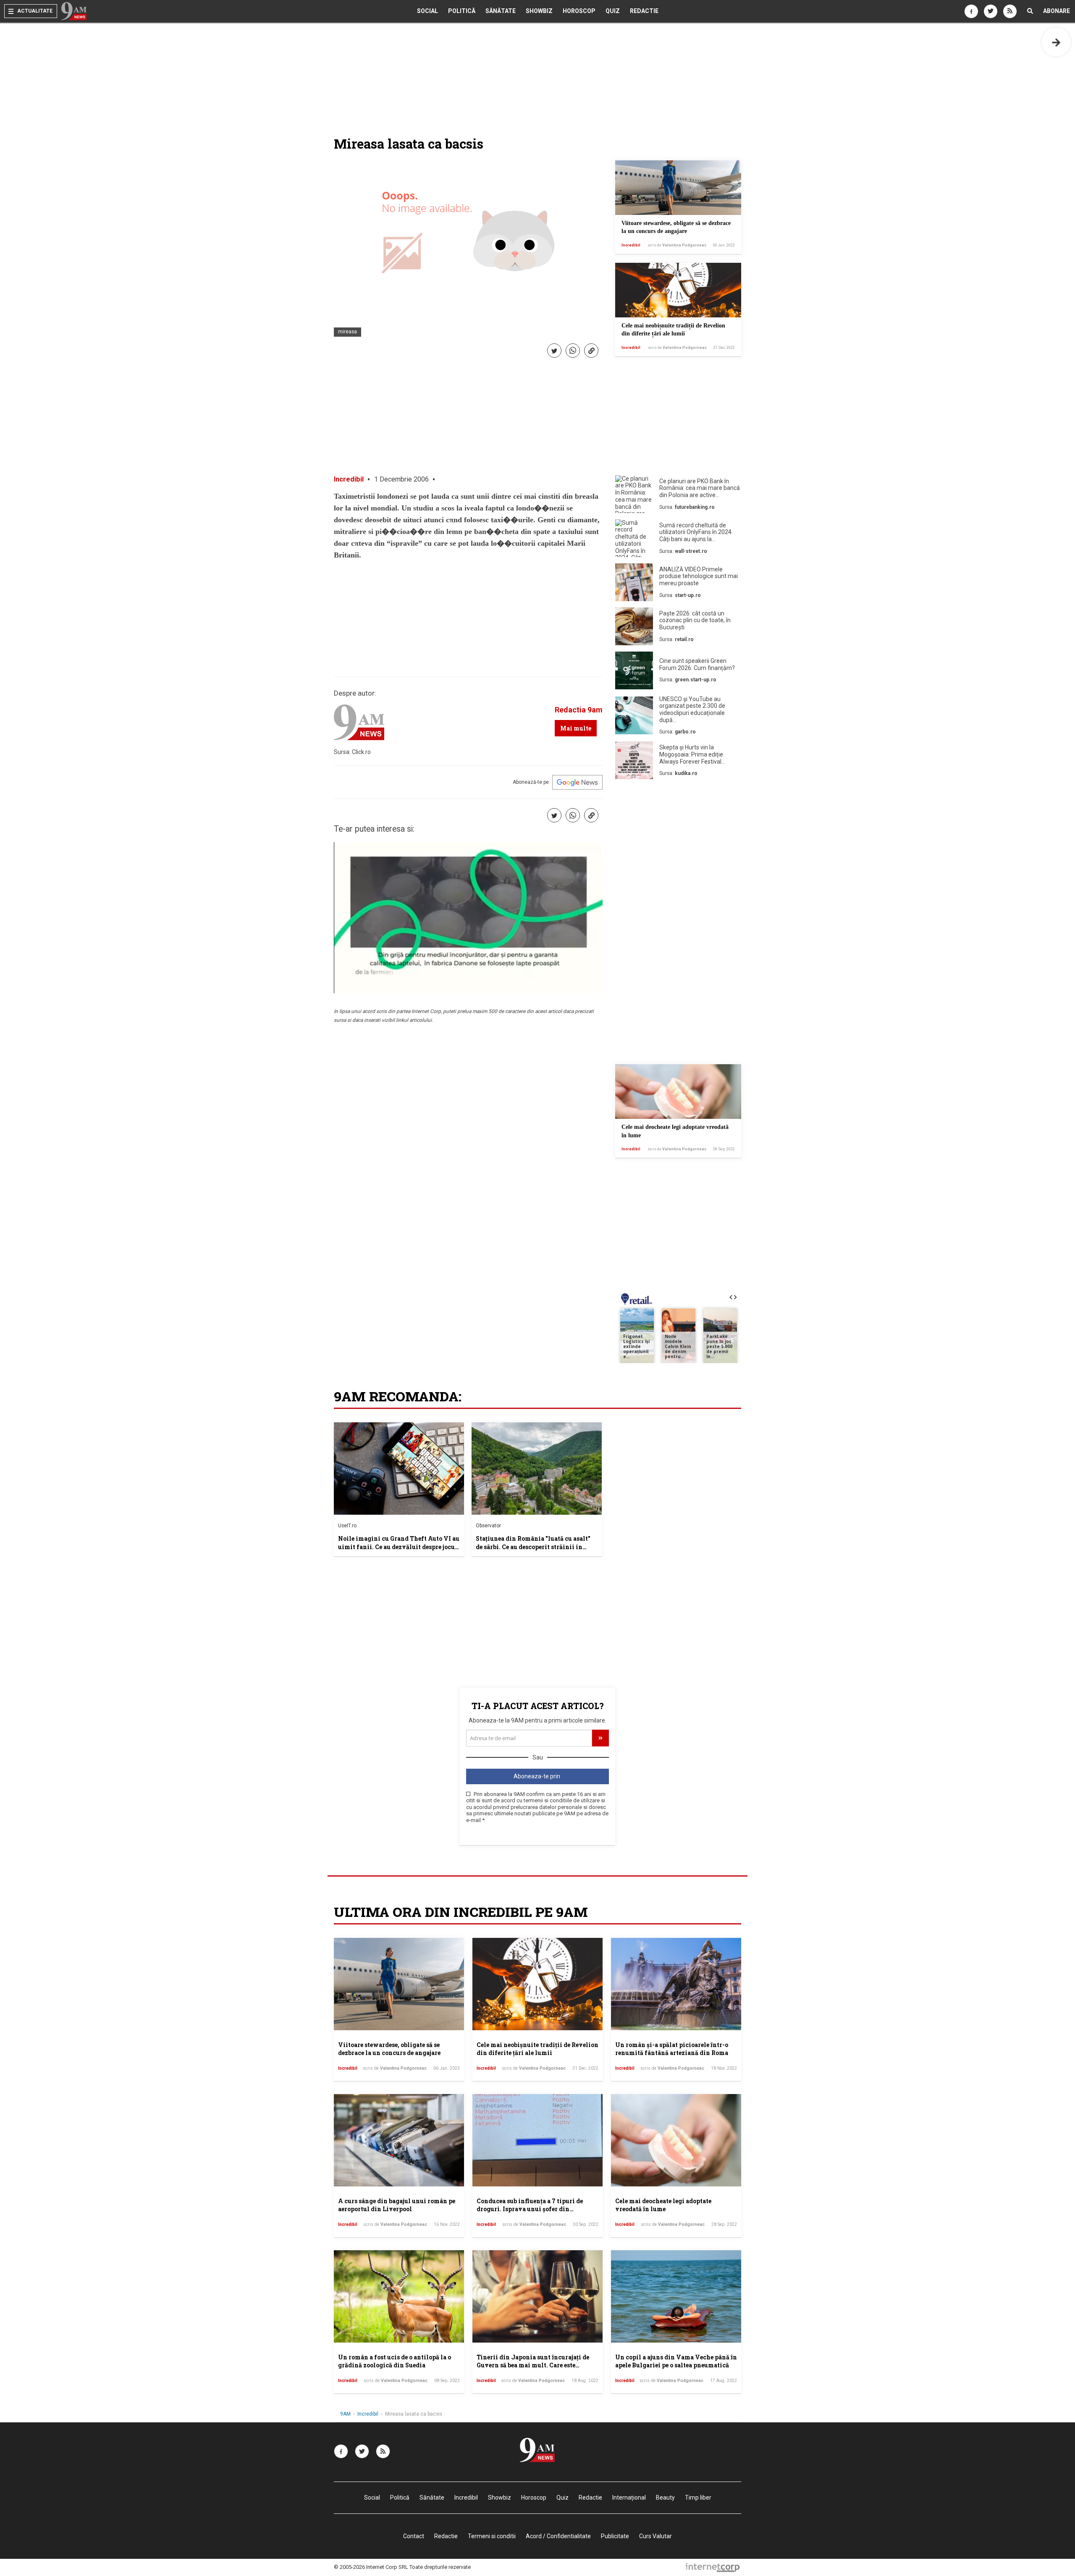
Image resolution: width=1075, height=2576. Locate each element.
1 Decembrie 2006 (401, 479)
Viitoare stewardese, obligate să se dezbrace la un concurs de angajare (389, 2049)
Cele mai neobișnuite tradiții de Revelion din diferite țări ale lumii (537, 2049)
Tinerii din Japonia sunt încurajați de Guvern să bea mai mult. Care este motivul (533, 2365)
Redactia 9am (579, 710)
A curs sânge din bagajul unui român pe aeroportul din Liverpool (397, 2205)
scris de (677, 245)
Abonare (1057, 11)
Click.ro (361, 752)
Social (427, 11)
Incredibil (631, 245)
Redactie (644, 11)
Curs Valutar (655, 2536)
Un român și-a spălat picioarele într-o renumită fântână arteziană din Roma (672, 2049)
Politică (462, 11)
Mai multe (576, 728)
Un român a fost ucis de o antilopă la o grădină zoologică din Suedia (395, 2361)
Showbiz (539, 11)
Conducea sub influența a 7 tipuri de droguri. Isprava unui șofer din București (530, 2209)
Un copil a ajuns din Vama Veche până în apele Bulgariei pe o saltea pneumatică (676, 2361)
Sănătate (501, 11)
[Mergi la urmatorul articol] (1056, 42)
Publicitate (615, 2536)
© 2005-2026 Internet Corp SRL (371, 2567)
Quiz (613, 11)
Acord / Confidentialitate (558, 2536)
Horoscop (579, 11)
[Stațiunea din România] (537, 1469)
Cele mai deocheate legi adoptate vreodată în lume (663, 2205)
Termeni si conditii (492, 2536)
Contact (414, 2536)
